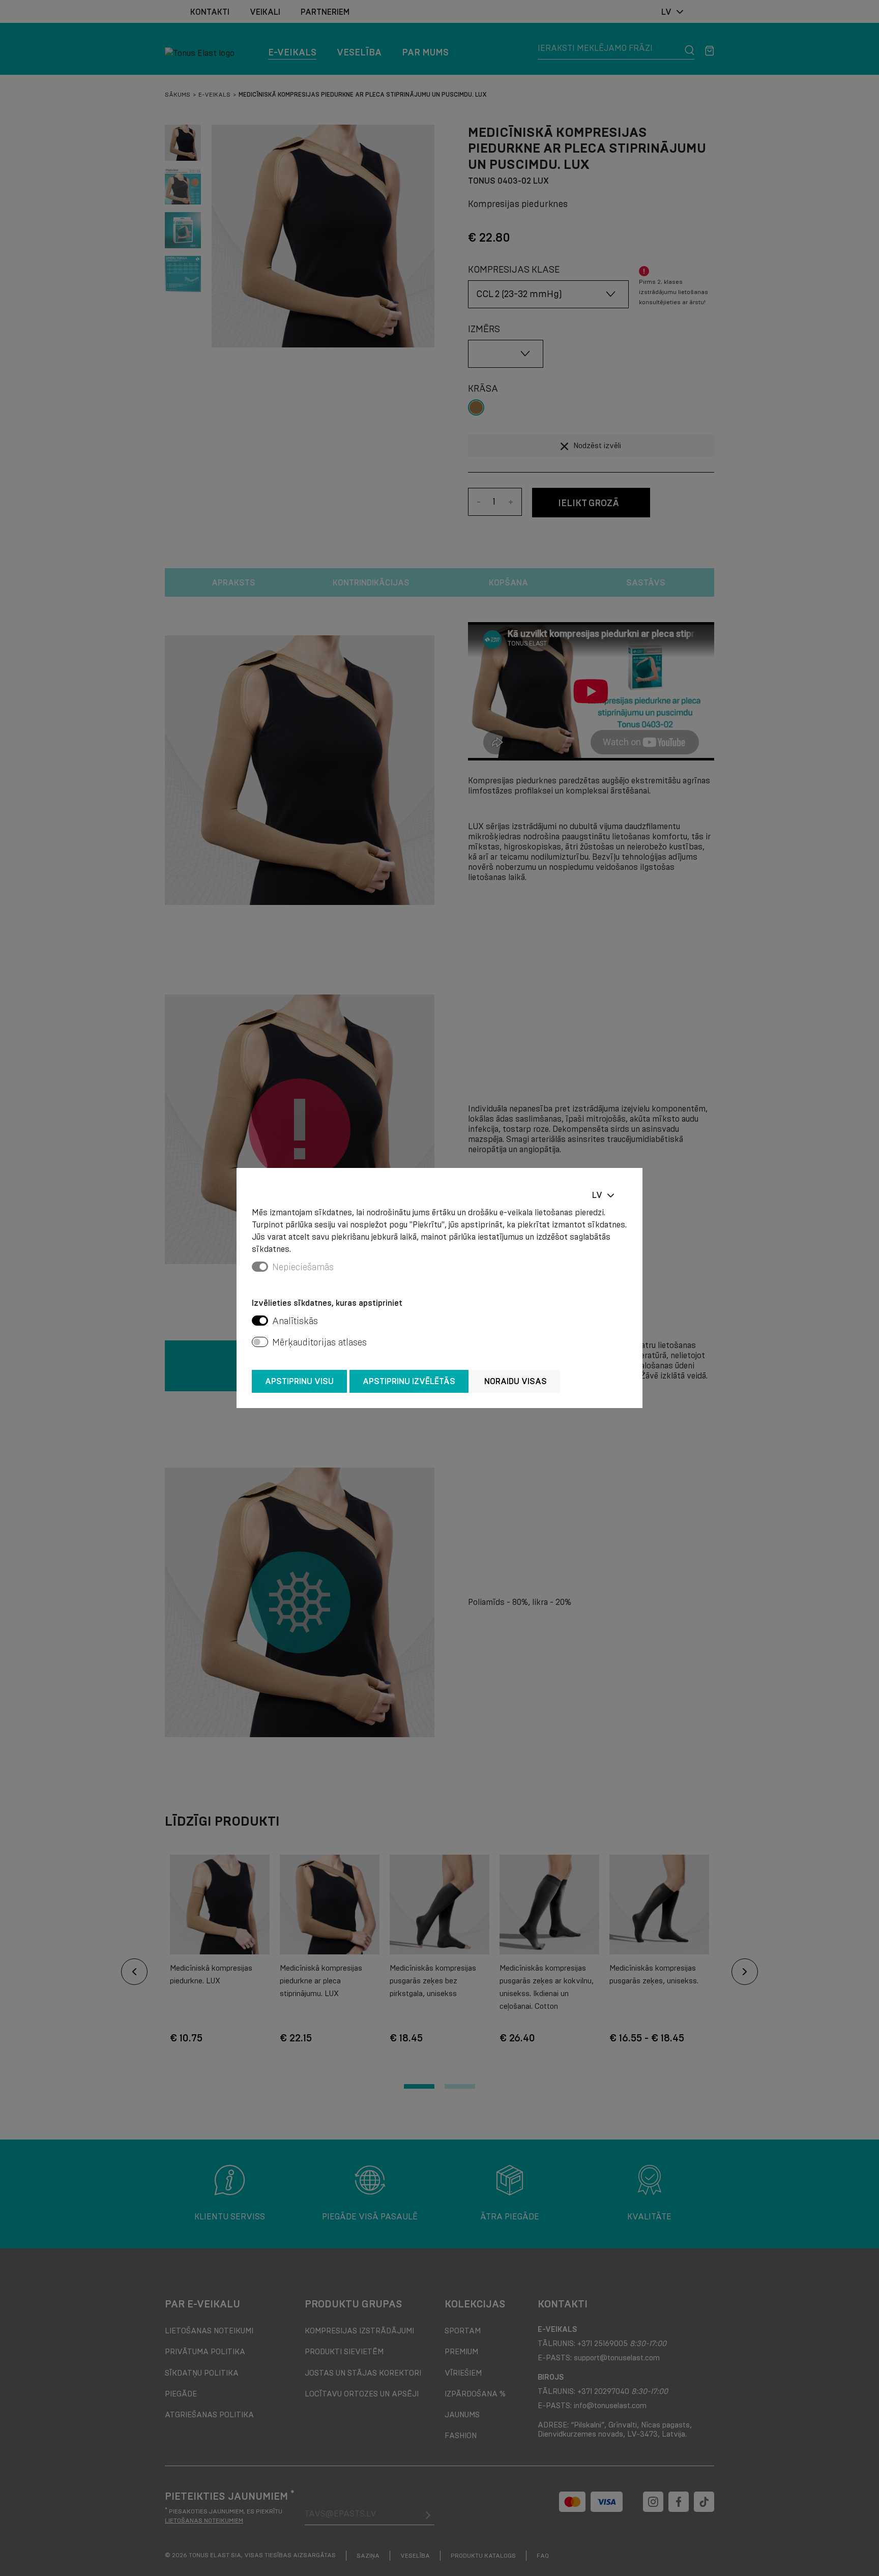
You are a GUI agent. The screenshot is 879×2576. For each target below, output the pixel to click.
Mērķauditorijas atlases (319, 1342)
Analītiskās (295, 1321)
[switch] (260, 1321)
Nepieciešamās (303, 1267)
